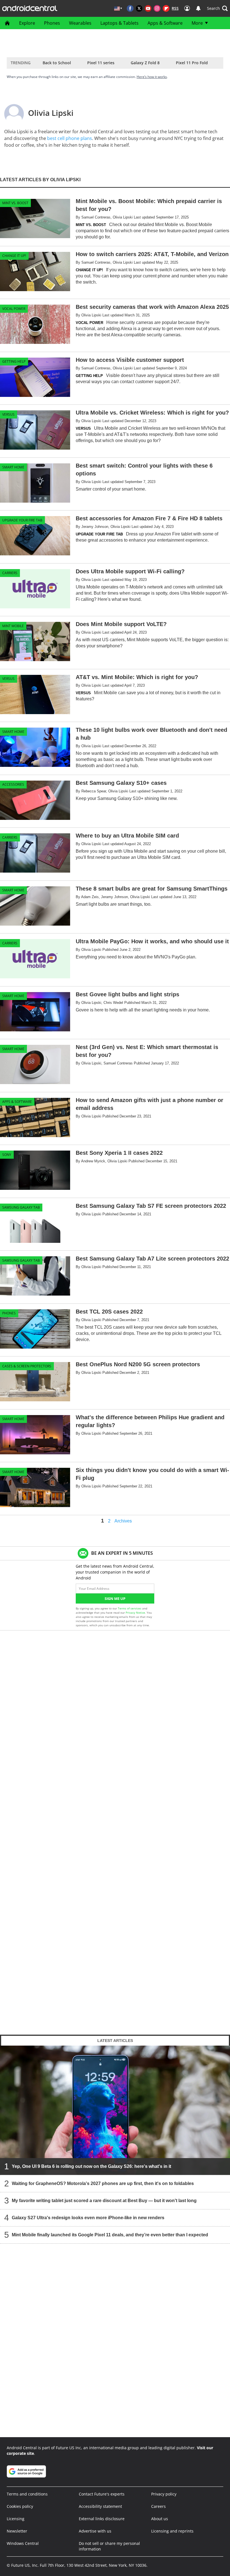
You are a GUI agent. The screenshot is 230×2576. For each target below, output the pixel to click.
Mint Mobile (13, 626)
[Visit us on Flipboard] (166, 8)
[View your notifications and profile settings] (198, 8)
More (197, 23)
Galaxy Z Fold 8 (145, 63)
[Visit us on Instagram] (157, 8)
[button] (217, 8)
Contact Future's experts (102, 2494)
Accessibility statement (100, 2506)
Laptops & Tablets (119, 23)
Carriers (10, 573)
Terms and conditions (27, 2494)
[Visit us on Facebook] (130, 8)
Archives (123, 1521)
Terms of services (130, 1608)
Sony (7, 1155)
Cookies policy (20, 2506)
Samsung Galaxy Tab (21, 1207)
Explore (27, 23)
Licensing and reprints (172, 2531)
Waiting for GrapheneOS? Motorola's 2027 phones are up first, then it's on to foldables (103, 2183)
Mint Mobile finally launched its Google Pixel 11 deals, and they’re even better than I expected (110, 2235)
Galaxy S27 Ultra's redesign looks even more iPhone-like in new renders (88, 2218)
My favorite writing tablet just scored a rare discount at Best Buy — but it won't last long (104, 2201)
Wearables (80, 23)
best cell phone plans (70, 138)
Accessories (13, 784)
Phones (52, 23)
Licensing (16, 2519)
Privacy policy (164, 2494)
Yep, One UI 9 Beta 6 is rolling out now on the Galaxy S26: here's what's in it (91, 2166)
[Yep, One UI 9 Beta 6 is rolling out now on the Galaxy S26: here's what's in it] (115, 2110)
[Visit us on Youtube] (148, 8)
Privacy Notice (135, 1613)
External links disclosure (102, 2519)
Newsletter (17, 2531)
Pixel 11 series (101, 63)
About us (160, 2519)
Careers (158, 2506)
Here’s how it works (152, 77)
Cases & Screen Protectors (27, 1366)
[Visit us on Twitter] (139, 8)
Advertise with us (95, 2531)
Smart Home (13, 467)
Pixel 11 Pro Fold (192, 63)
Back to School (57, 63)
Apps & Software (165, 23)
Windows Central (23, 2543)
